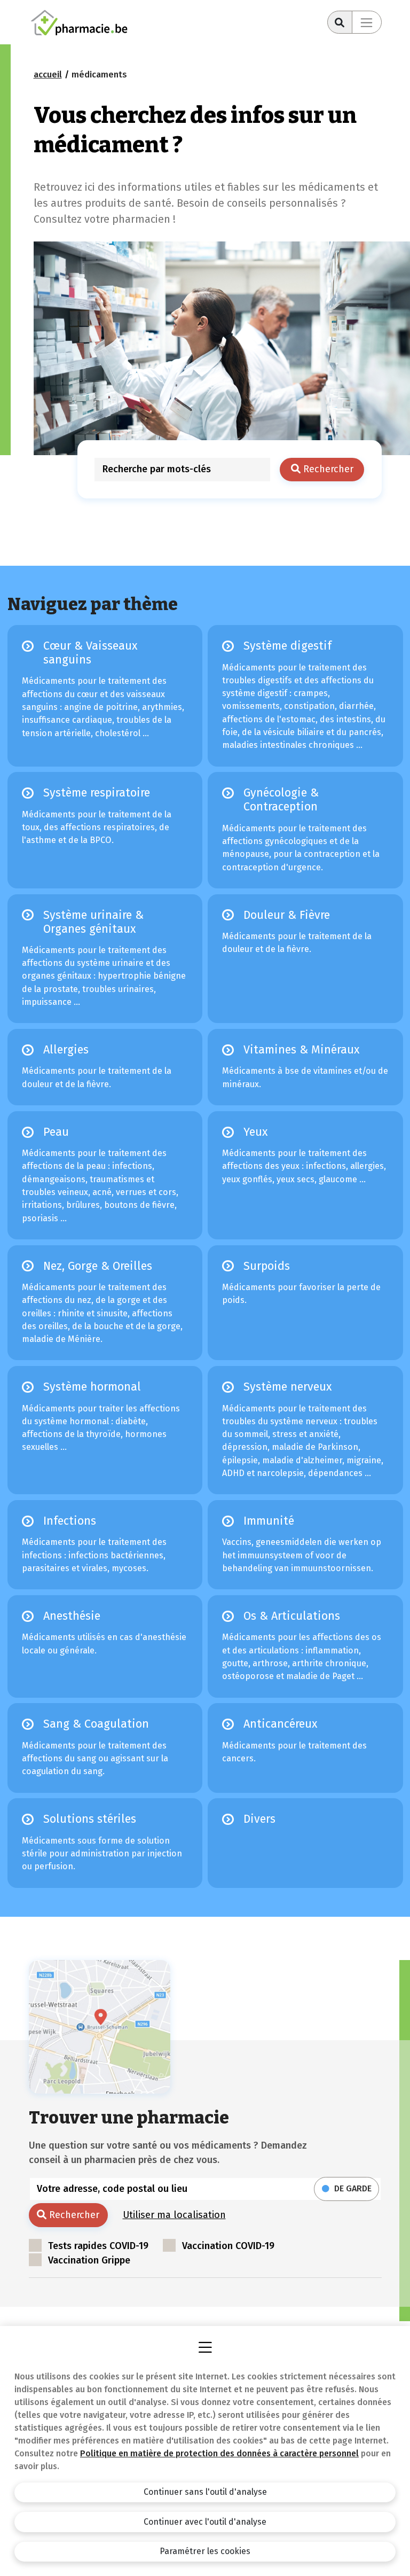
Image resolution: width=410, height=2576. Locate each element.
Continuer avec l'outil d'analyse (205, 2522)
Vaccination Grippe (89, 2260)
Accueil (48, 75)
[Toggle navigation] (367, 22)
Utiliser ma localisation (174, 2215)
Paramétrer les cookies (205, 2551)
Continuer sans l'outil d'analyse (205, 2492)
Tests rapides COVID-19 (98, 2246)
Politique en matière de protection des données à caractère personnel (219, 2453)
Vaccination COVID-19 (228, 2246)
